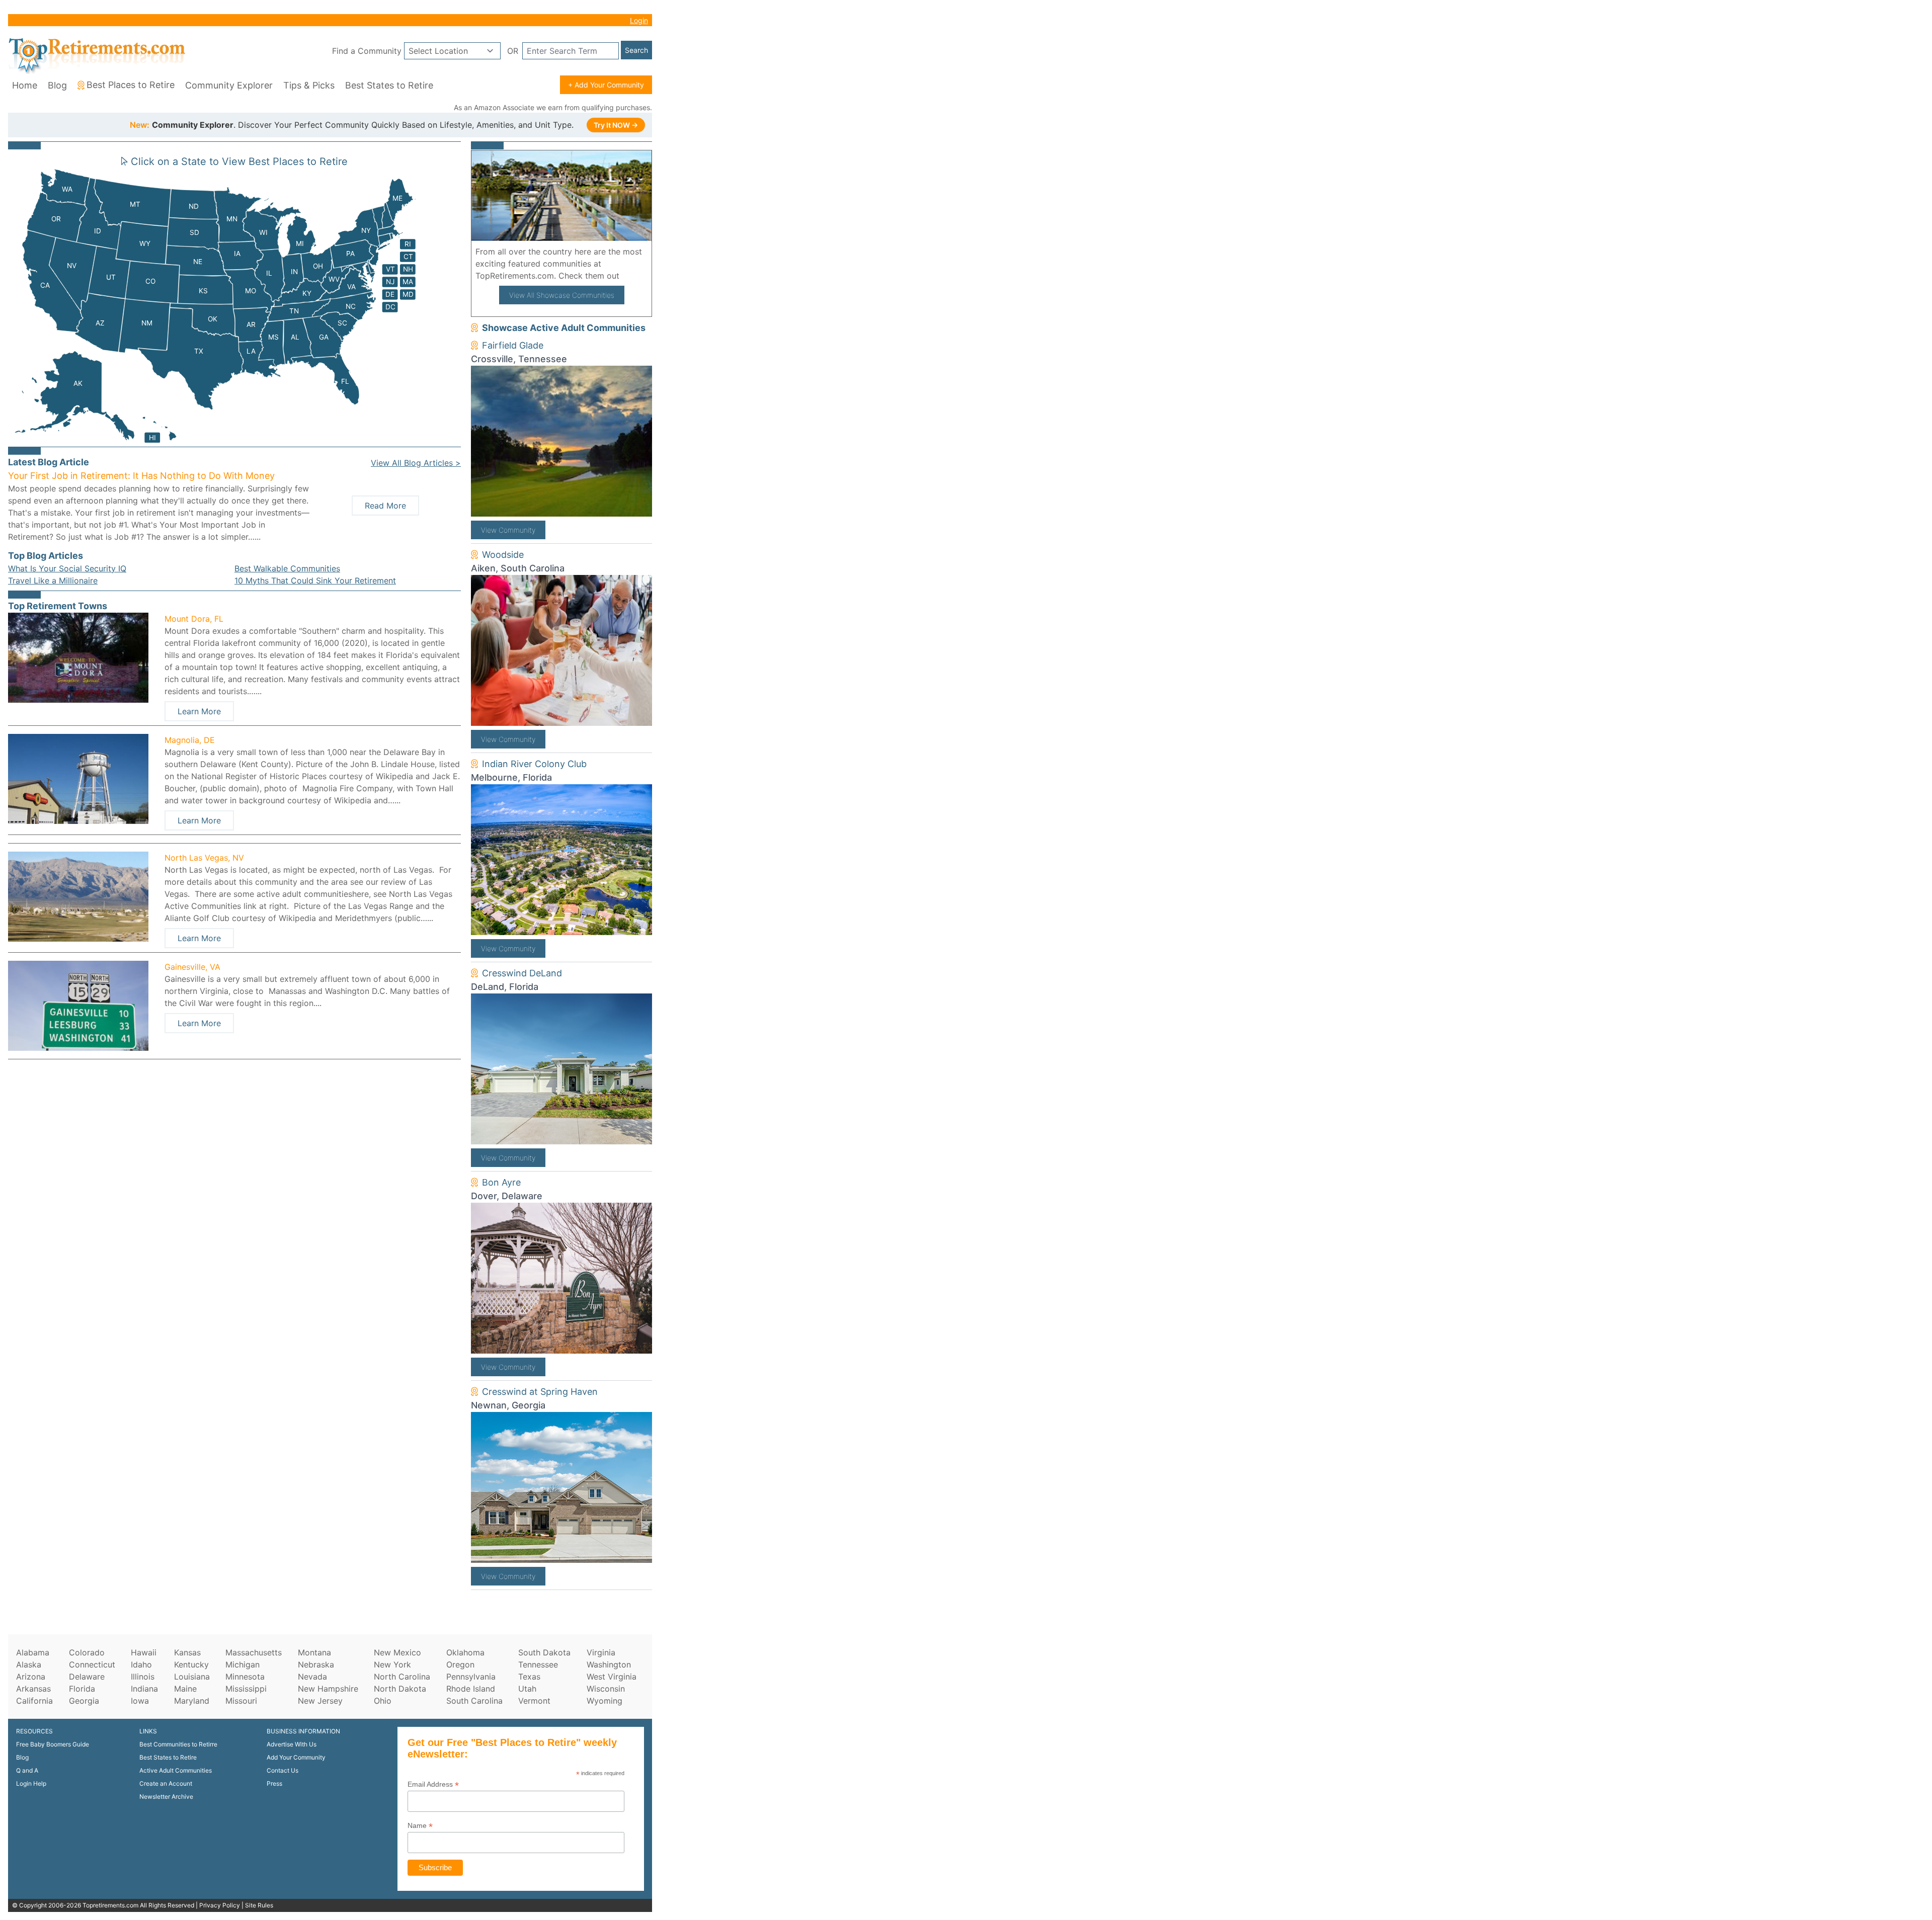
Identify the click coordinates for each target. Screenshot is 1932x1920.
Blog (57, 85)
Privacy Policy (220, 1905)
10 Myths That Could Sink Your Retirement (315, 580)
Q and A (27, 1770)
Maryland (192, 1701)
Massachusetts (254, 1652)
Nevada (312, 1677)
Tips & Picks (309, 85)
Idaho (141, 1664)
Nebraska (316, 1664)
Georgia (84, 1701)
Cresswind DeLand (522, 973)
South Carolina (474, 1701)
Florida (82, 1689)
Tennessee (538, 1664)
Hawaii (144, 1652)
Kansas (187, 1652)
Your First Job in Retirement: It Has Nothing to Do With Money (141, 476)
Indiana (144, 1689)
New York (392, 1664)
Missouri (241, 1701)
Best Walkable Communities (287, 568)
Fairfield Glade (513, 345)
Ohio (383, 1701)
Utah (527, 1689)
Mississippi (246, 1689)
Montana (314, 1652)
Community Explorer (229, 85)
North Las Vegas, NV (204, 858)
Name (420, 1826)
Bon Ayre (501, 1182)
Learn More (199, 711)
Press (274, 1783)
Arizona (31, 1677)
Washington (609, 1664)
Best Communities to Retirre (178, 1744)
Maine (185, 1689)
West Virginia (612, 1677)
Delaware (87, 1677)
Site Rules (259, 1905)
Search (636, 50)
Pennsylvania (471, 1677)
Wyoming (605, 1701)
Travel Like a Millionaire (53, 580)
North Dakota (400, 1689)
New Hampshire (328, 1689)
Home (25, 85)
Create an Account (166, 1783)
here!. (634, 276)
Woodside (503, 555)
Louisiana (192, 1677)
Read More (385, 506)
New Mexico (397, 1652)
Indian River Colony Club (534, 764)
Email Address (433, 1784)
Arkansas (33, 1689)
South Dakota (544, 1652)
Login (639, 20)
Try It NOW (616, 125)
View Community (508, 530)
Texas (529, 1677)
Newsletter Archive (166, 1797)
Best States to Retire (389, 85)
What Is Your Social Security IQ (67, 568)
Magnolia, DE (190, 740)
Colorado (87, 1652)
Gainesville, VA (192, 967)
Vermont (534, 1701)
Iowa (140, 1701)
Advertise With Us (292, 1744)
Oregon (460, 1664)
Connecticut (92, 1664)
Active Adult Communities (176, 1770)
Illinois (143, 1677)
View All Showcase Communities (562, 295)
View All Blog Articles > (416, 463)
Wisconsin (606, 1689)
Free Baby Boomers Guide (53, 1744)
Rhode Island (471, 1689)
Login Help (31, 1783)
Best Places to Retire (131, 85)
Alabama (33, 1652)
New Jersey (320, 1701)
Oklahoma (465, 1652)
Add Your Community (296, 1757)
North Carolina (402, 1677)
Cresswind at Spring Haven (540, 1392)
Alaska (29, 1664)
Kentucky (191, 1664)
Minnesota (245, 1677)
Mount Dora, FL (194, 619)
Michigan (243, 1664)
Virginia (601, 1652)
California (34, 1701)
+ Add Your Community (606, 85)
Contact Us (283, 1770)
